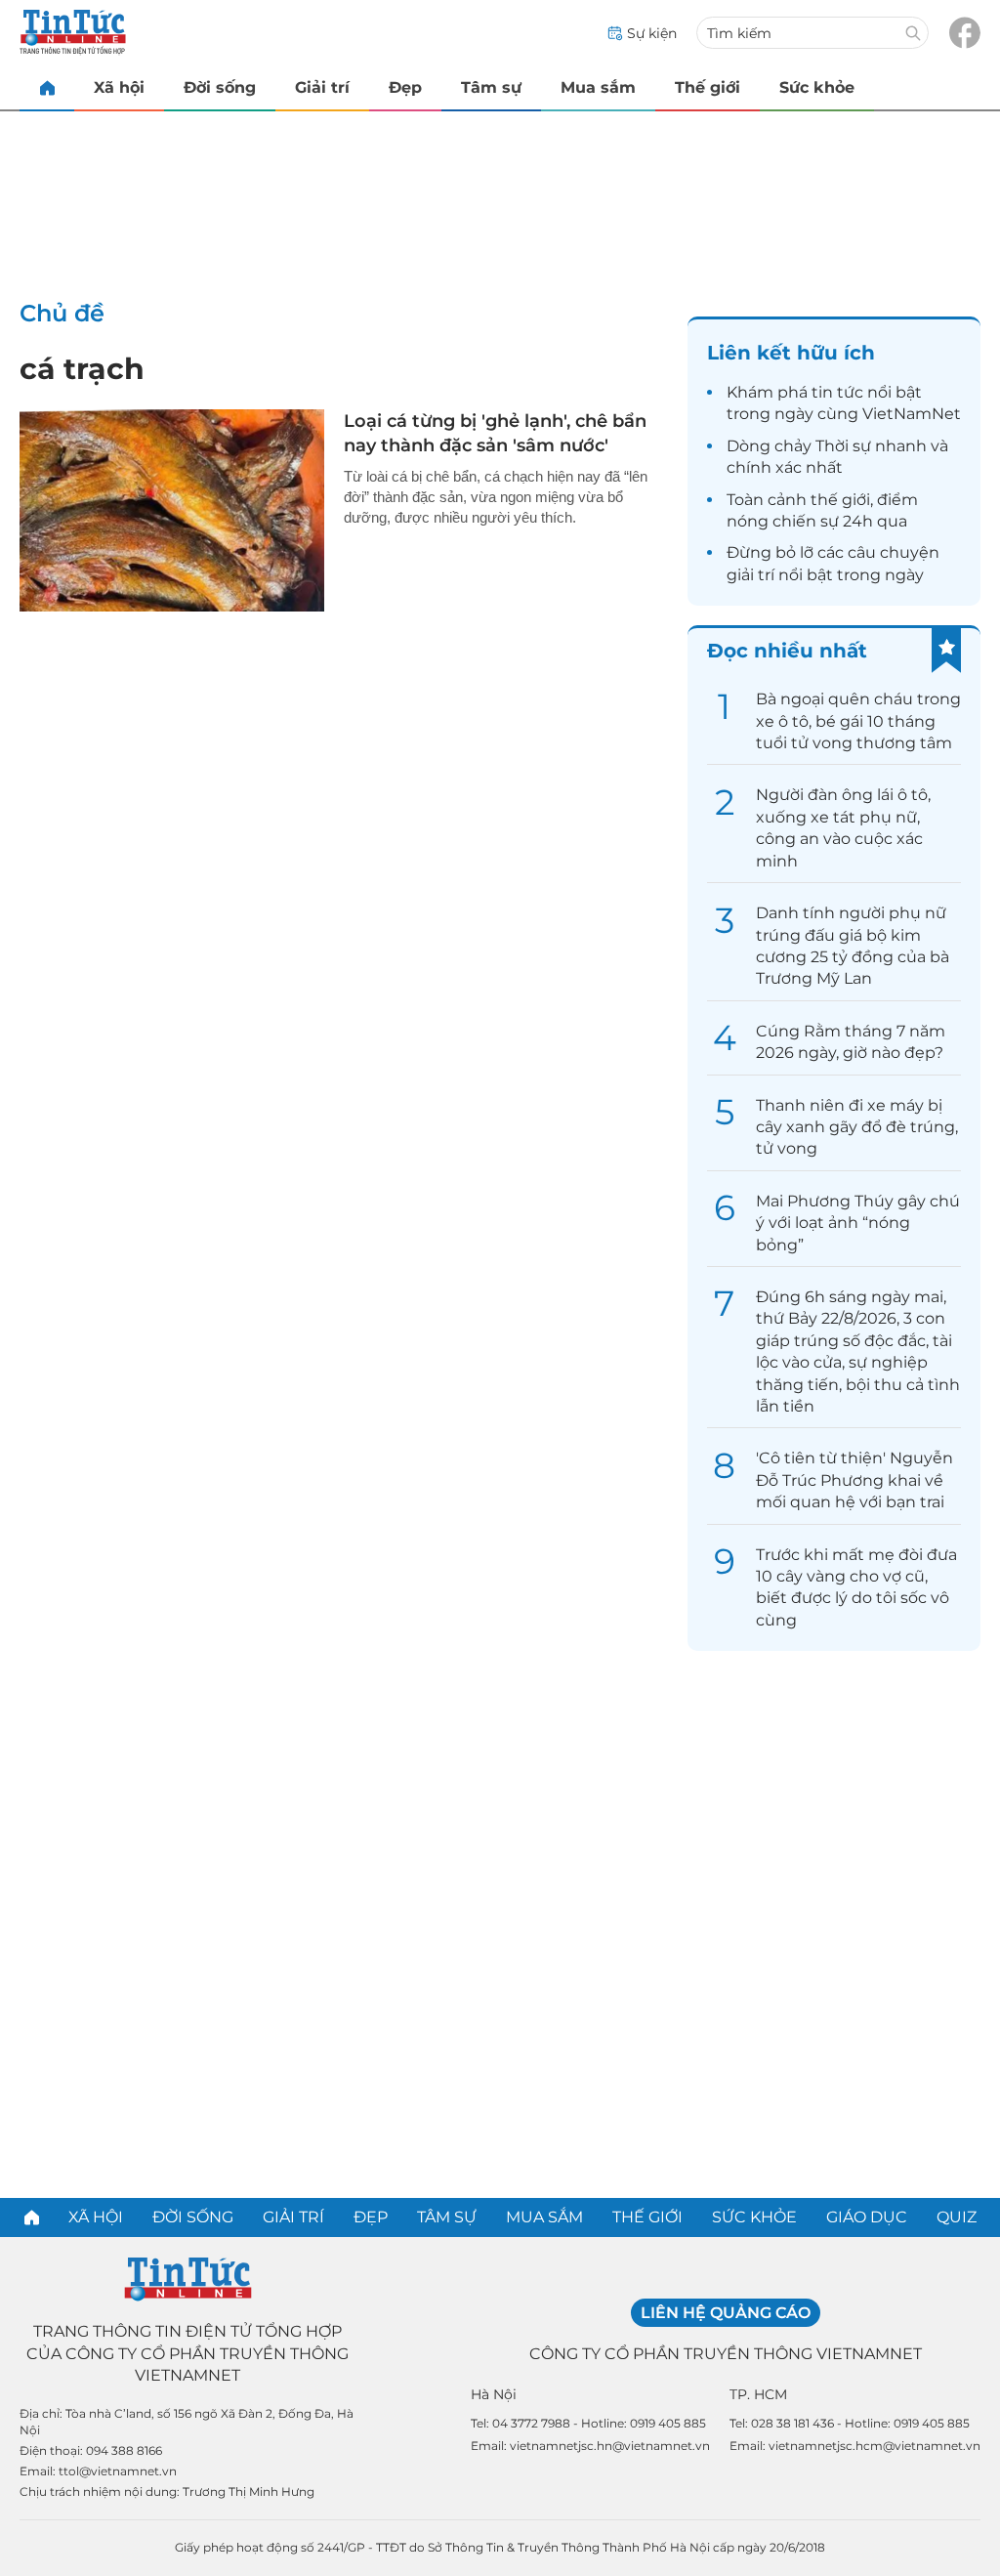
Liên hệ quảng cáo (726, 2313)
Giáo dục (867, 2217)
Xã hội (119, 87)
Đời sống (220, 87)
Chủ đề (62, 313)
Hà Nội (494, 2394)
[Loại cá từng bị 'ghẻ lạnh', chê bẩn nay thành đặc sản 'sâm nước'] (172, 510)
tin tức (837, 392)
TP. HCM (758, 2394)
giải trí (750, 575)
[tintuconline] (47, 87)
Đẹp (405, 87)
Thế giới (708, 87)
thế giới (840, 500)
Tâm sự (491, 87)
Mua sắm (598, 87)
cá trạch (82, 369)
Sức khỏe (817, 87)
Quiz (957, 2217)
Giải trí (322, 87)
